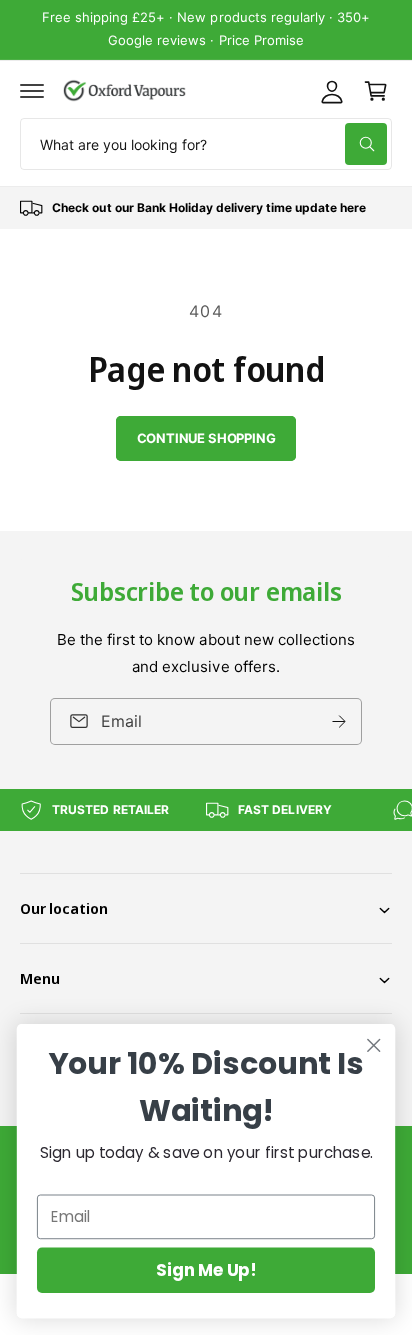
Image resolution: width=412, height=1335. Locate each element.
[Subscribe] (339, 720)
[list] (206, 208)
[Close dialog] (373, 1045)
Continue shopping (206, 438)
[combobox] (206, 144)
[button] (32, 91)
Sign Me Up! (206, 1270)
